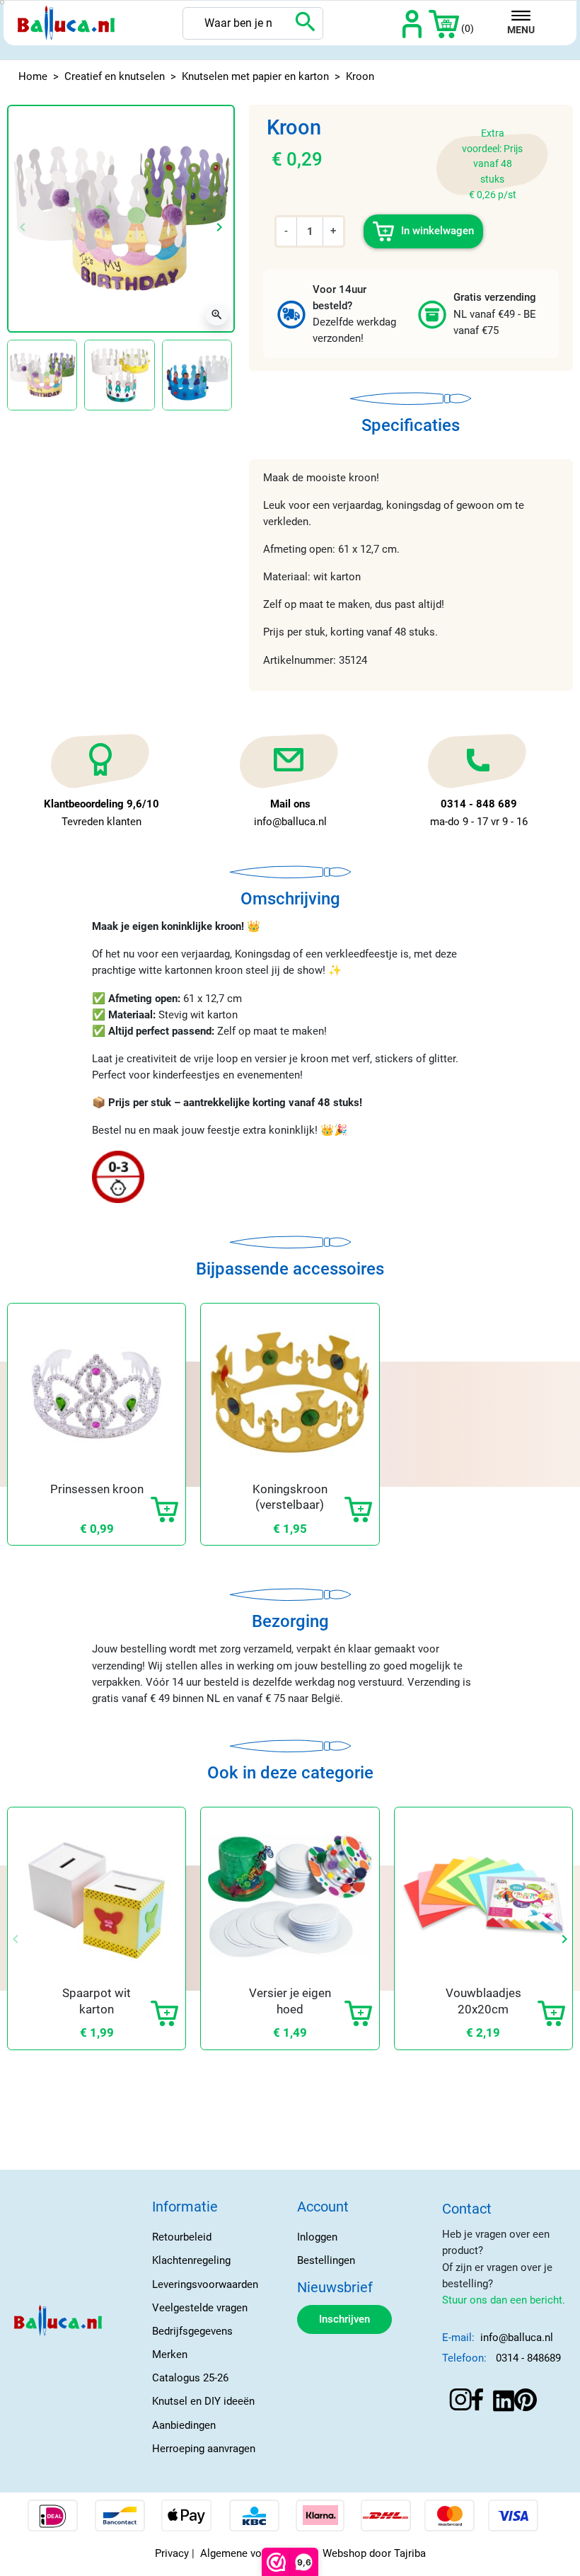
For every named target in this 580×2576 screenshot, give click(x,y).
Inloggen (317, 2237)
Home (33, 76)
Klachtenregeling (191, 2260)
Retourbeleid (182, 2237)
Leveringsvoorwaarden (205, 2284)
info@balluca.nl (517, 2338)
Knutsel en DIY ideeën (203, 2401)
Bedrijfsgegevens (192, 2331)
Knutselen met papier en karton (255, 76)
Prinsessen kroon (97, 1489)
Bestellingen (326, 2260)
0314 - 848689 (528, 2358)
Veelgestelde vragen (200, 2308)
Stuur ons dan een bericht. (504, 2300)
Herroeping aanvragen (204, 2449)
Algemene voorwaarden (256, 2553)
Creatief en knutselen (115, 76)
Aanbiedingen (184, 2425)
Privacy (172, 2553)
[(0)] (444, 23)
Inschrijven (344, 2319)
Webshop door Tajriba (374, 2553)
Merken (170, 2354)
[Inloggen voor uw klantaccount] (412, 23)
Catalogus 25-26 (190, 2378)
